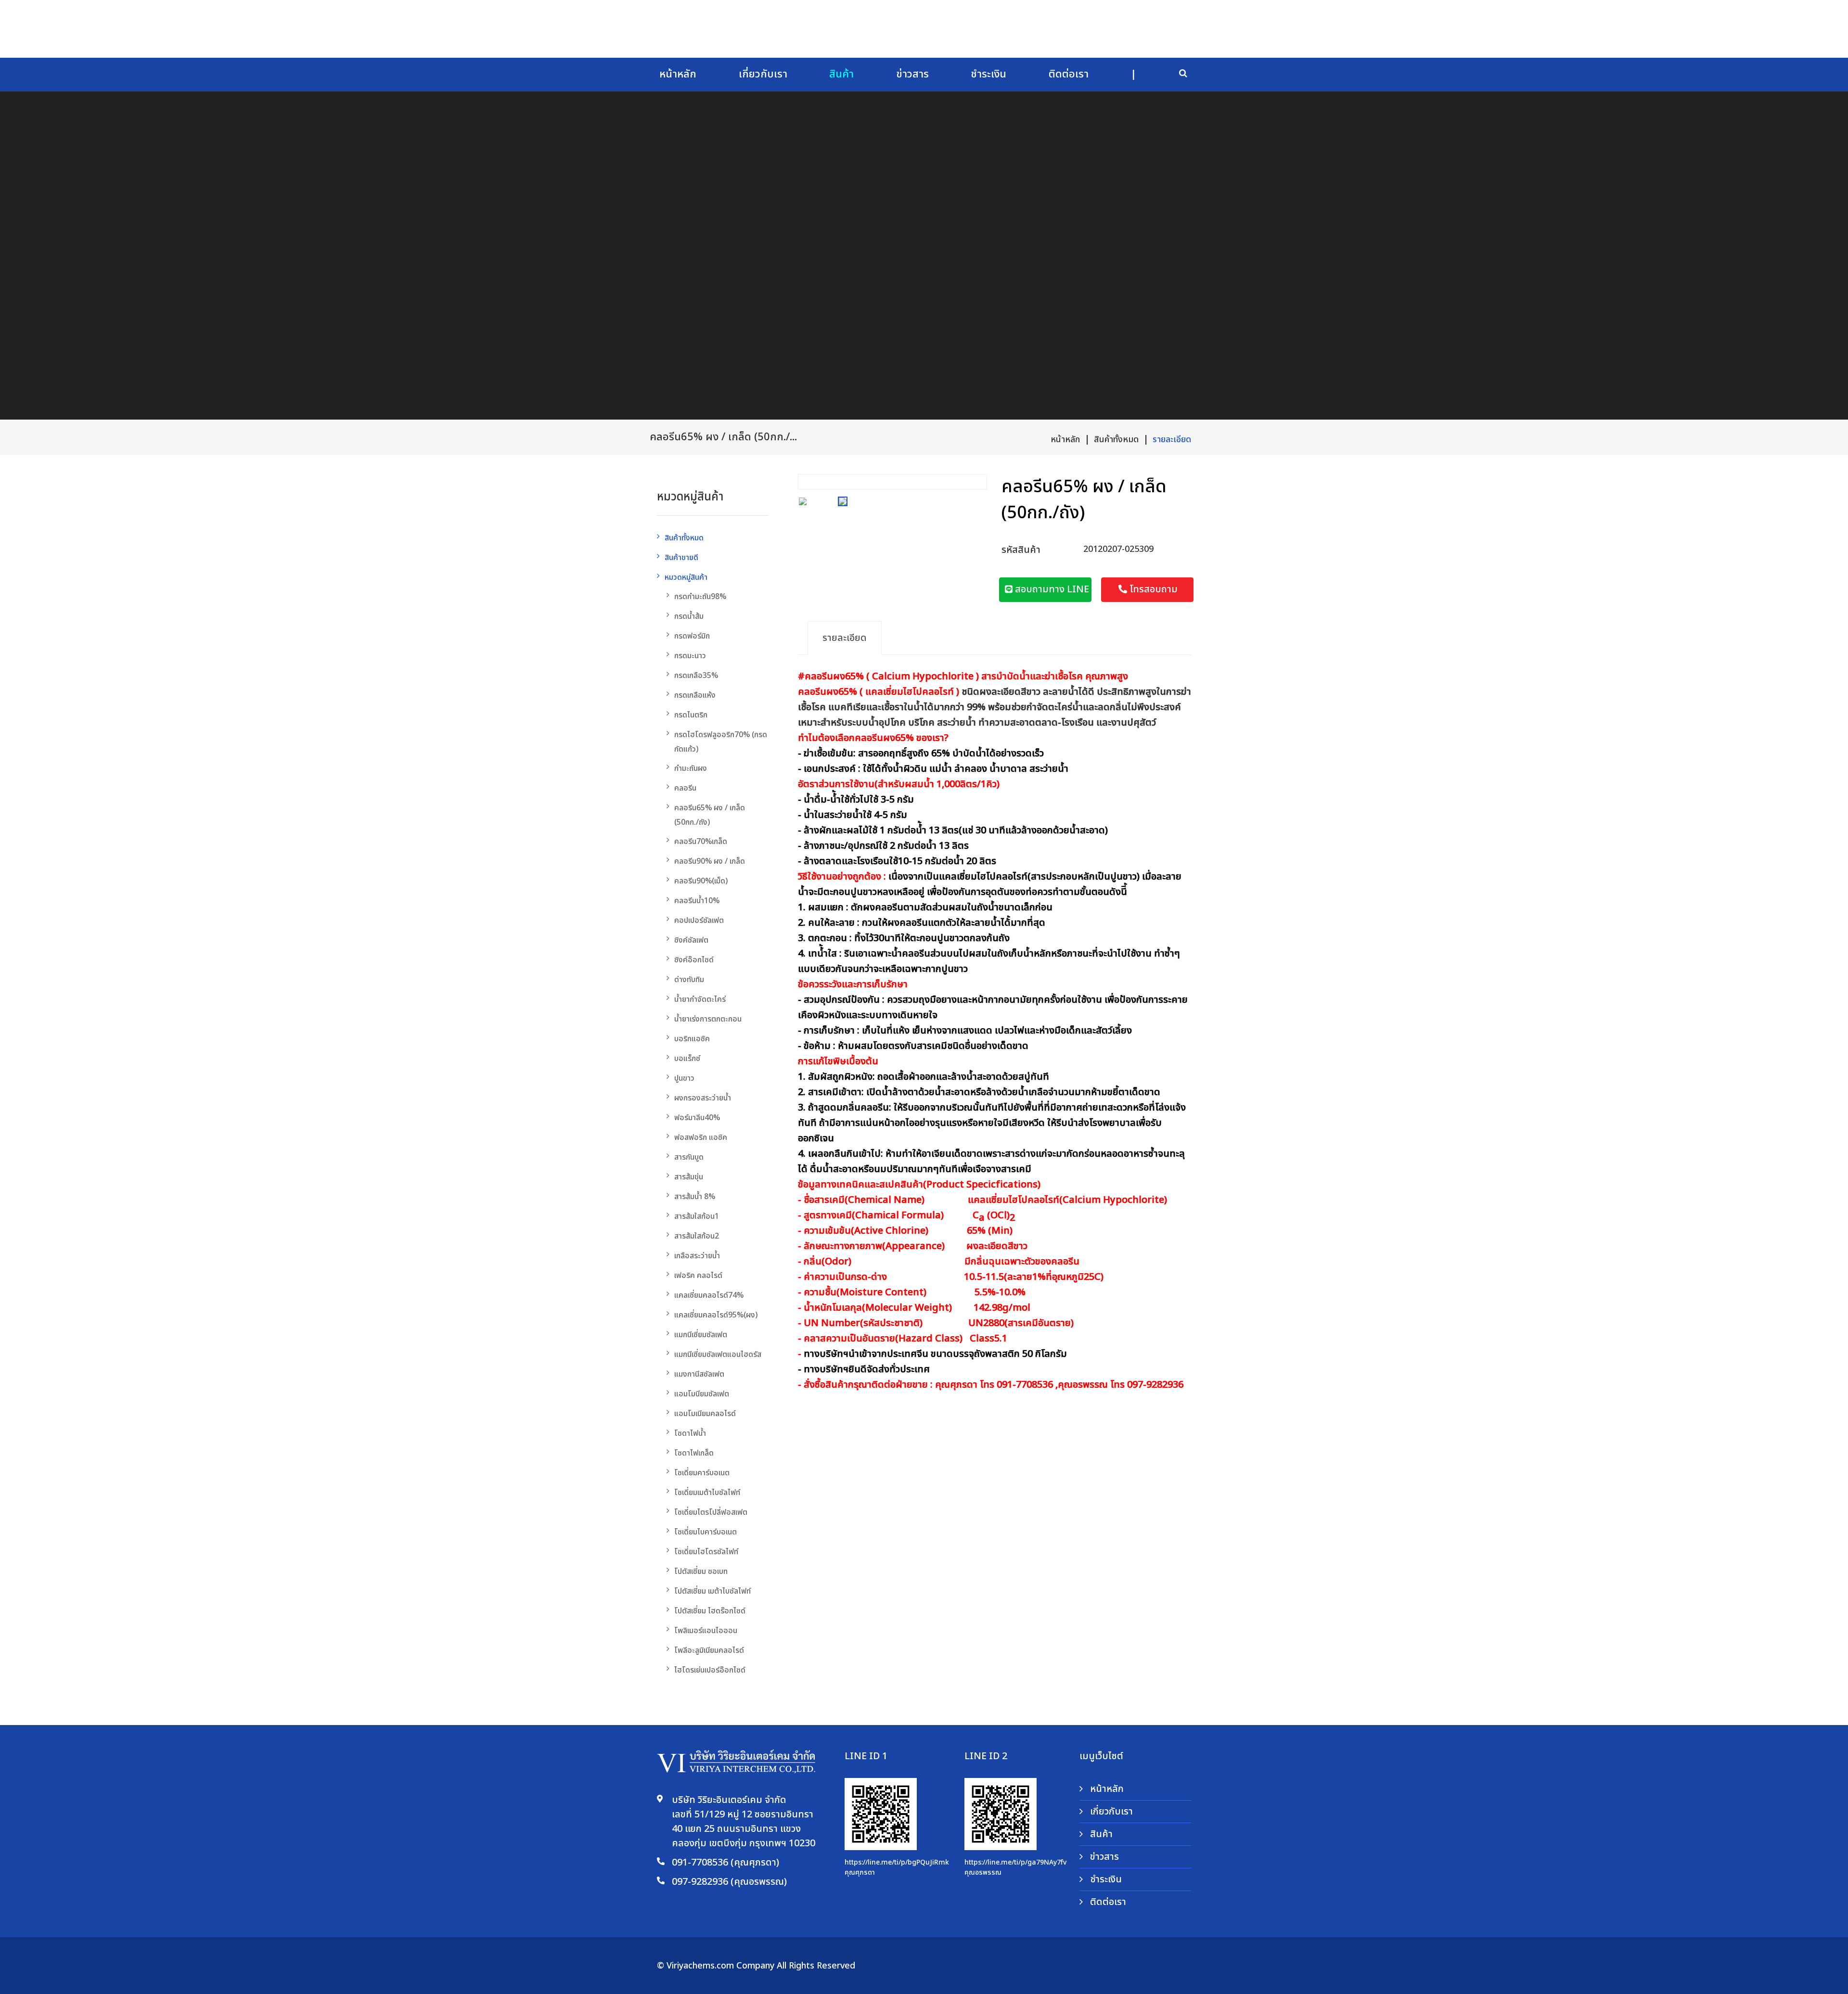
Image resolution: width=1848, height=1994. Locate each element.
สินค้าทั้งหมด (1116, 440)
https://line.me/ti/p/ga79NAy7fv (1015, 1862)
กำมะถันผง (691, 768)
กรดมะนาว (690, 656)
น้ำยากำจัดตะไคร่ (700, 999)
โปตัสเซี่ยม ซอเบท (701, 1572)
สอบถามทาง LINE (1051, 589)
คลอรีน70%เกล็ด (701, 842)
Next (977, 479)
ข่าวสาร (912, 74)
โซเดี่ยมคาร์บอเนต (702, 1473)
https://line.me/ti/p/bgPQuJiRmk (897, 1862)
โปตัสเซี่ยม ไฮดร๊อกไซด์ (710, 1611)
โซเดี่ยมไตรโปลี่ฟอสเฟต (711, 1512)
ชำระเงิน (988, 74)
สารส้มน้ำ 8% (695, 1197)
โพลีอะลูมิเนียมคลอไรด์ (709, 1650)
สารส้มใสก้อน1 (697, 1216)
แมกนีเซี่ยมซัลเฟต (701, 1335)
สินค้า (841, 74)
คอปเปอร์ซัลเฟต (699, 920)
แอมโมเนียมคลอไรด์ (705, 1414)
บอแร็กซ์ (687, 1059)
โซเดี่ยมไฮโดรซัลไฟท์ (706, 1552)
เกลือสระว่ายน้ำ (697, 1256)
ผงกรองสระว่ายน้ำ (703, 1098)
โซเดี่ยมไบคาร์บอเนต (706, 1532)
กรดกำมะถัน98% (700, 597)
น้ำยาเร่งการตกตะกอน (708, 1019)
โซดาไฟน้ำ (690, 1433)
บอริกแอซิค (692, 1039)
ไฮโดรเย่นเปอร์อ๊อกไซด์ (710, 1670)
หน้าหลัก (678, 74)
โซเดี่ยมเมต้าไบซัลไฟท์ (707, 1493)
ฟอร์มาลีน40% (697, 1118)
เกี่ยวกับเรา (763, 74)
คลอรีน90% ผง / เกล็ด (710, 861)
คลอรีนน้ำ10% (697, 901)
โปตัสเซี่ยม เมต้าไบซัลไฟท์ (712, 1591)
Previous (808, 479)
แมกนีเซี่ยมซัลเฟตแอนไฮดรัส (718, 1355)
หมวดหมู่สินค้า (686, 577)
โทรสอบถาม (1152, 589)
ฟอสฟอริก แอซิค (701, 1138)
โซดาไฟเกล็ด (694, 1453)
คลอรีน (685, 788)
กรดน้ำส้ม (689, 616)
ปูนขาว (684, 1078)
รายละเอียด (1172, 440)
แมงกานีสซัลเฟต (699, 1374)
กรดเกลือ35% (696, 676)
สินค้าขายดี (681, 558)
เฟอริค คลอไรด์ (698, 1276)
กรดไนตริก (691, 715)
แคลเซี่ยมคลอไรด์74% (709, 1295)
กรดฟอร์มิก (692, 636)
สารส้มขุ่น (689, 1177)
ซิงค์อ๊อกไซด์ (694, 960)
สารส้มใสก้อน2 (697, 1236)
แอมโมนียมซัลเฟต (702, 1394)
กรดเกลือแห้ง (695, 695)
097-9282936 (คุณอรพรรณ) (729, 1882)
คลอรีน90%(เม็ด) (701, 881)
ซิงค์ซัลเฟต (691, 940)
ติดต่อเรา (1069, 74)
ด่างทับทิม (689, 980)
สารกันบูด (689, 1157)
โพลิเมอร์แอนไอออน (706, 1631)
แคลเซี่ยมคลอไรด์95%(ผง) (716, 1315)
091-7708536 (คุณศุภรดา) (725, 1863)
